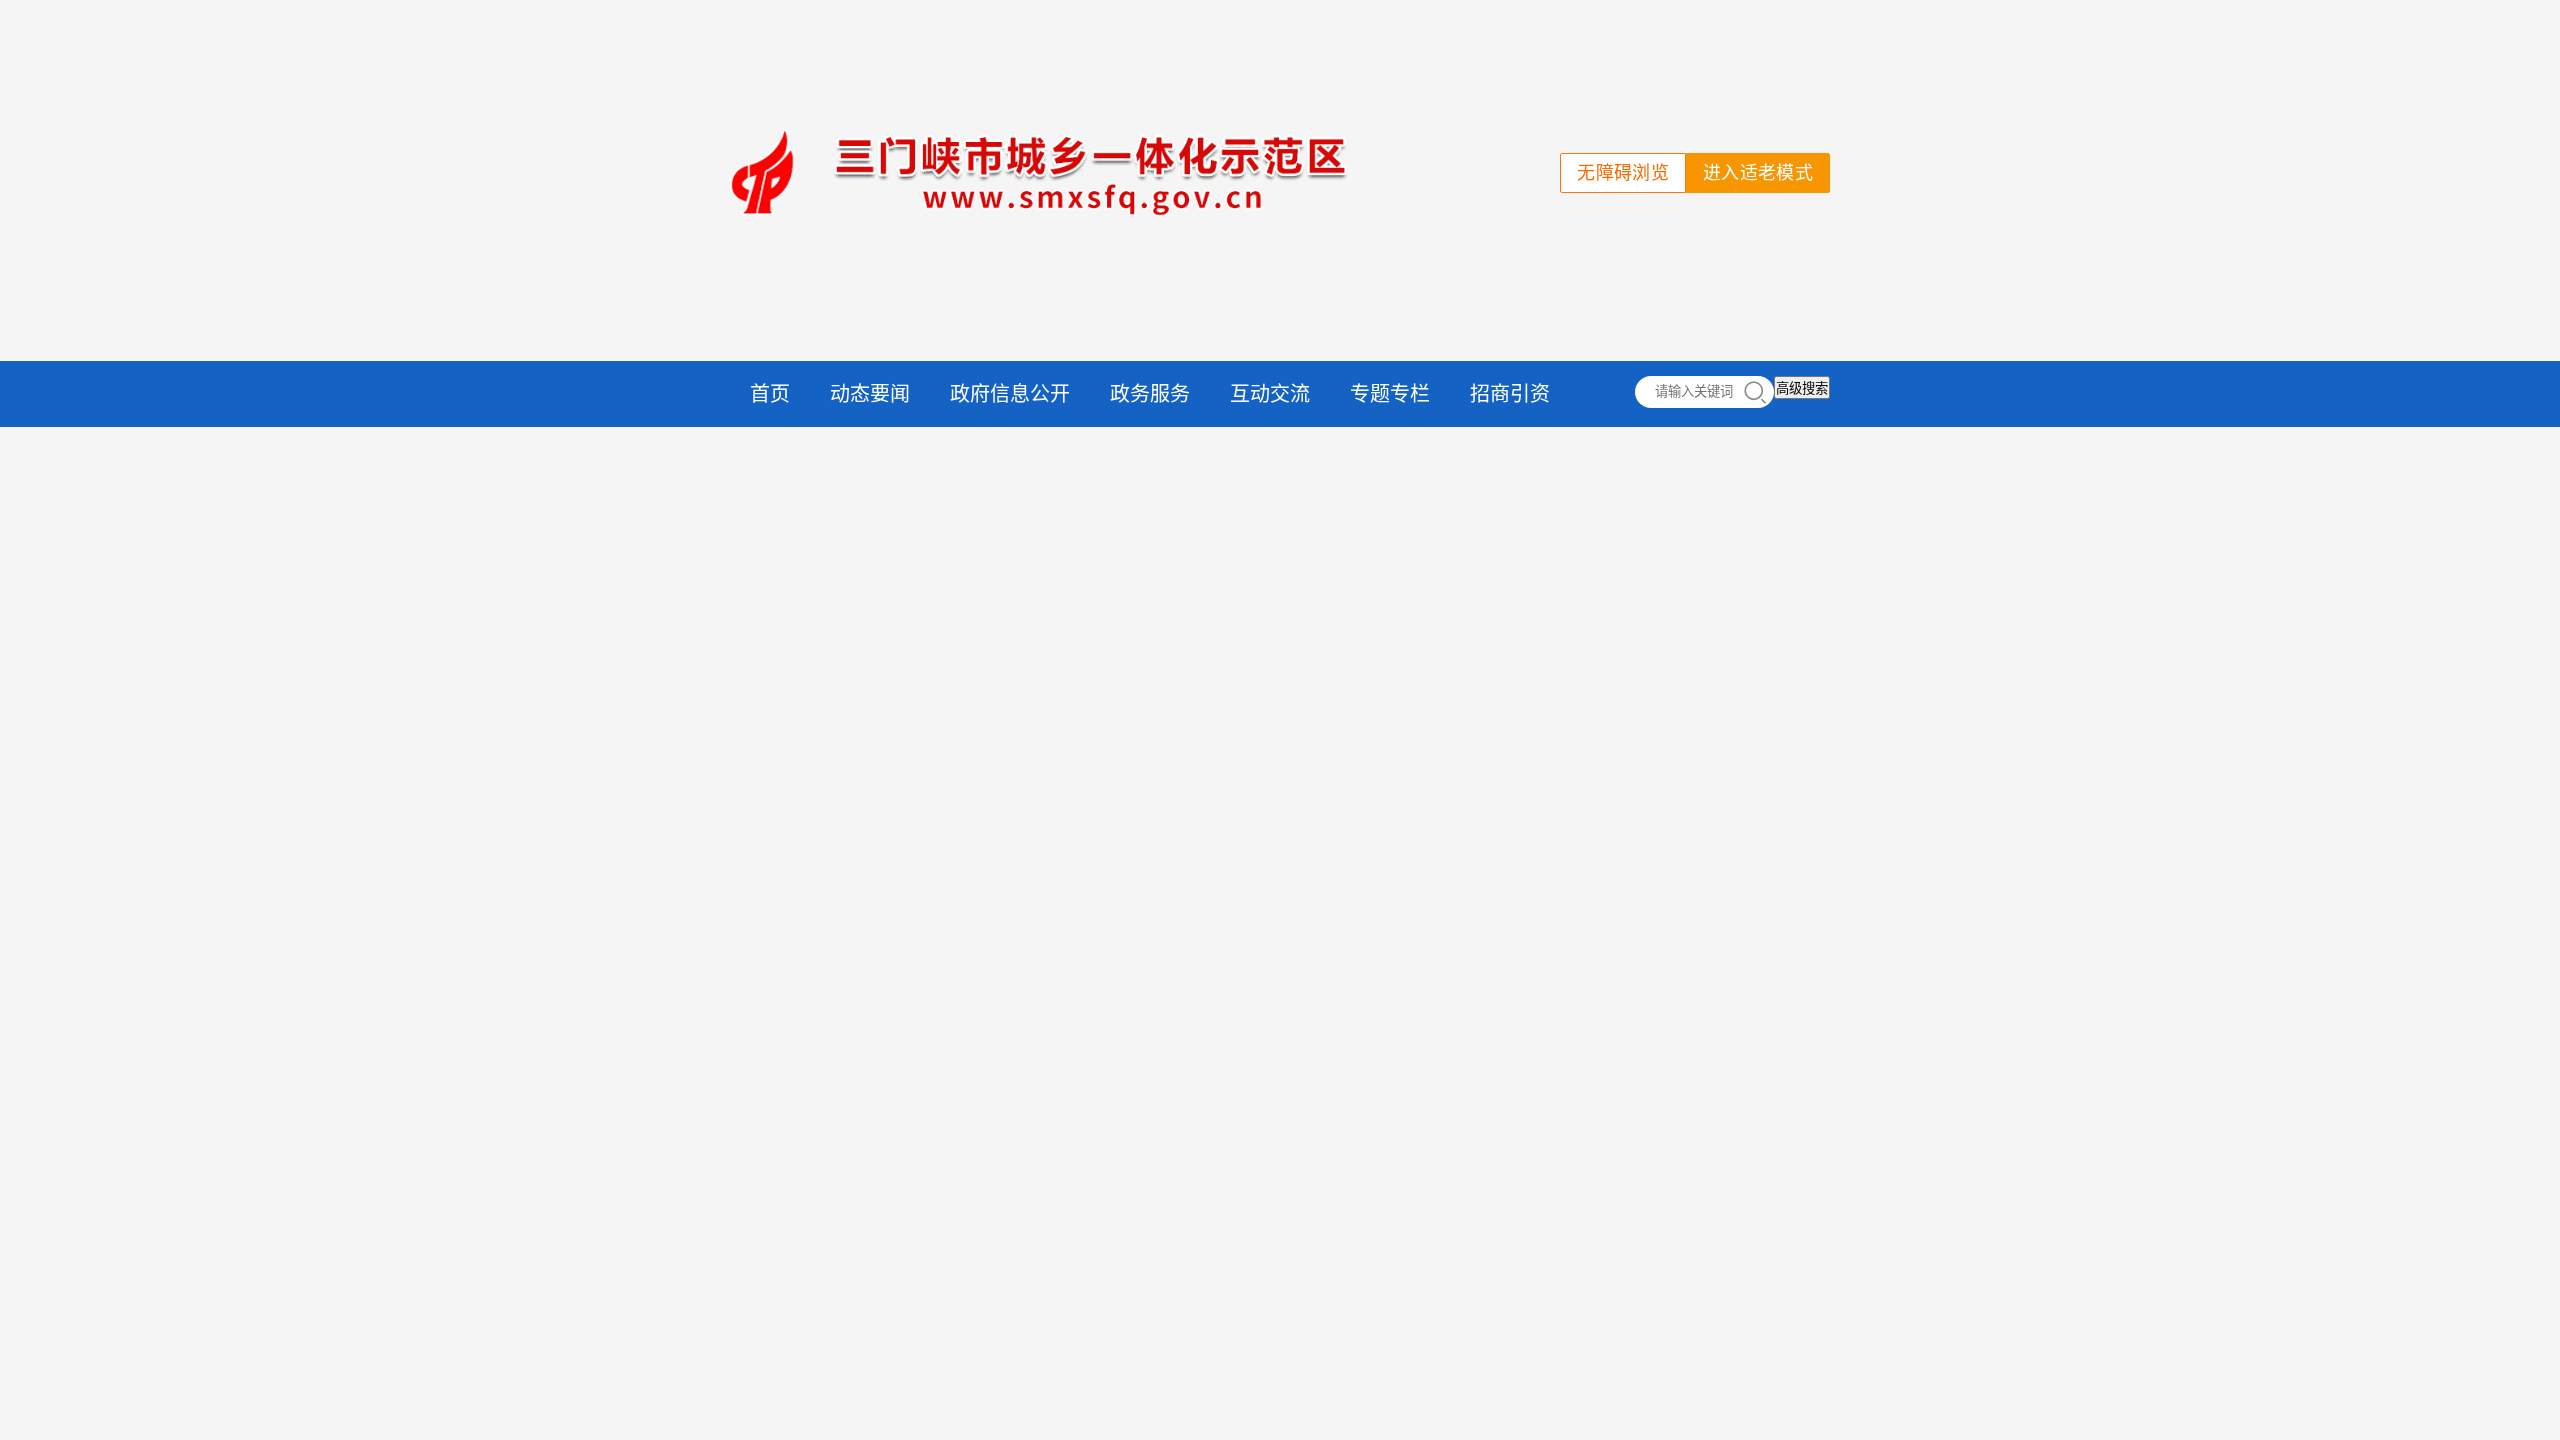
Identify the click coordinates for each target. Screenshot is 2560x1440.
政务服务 (1150, 394)
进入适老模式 (1758, 173)
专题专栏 (1390, 394)
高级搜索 (1802, 388)
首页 (770, 394)
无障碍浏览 (1623, 173)
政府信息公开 (1010, 394)
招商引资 (1510, 394)
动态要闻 (870, 394)
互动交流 (1270, 394)
